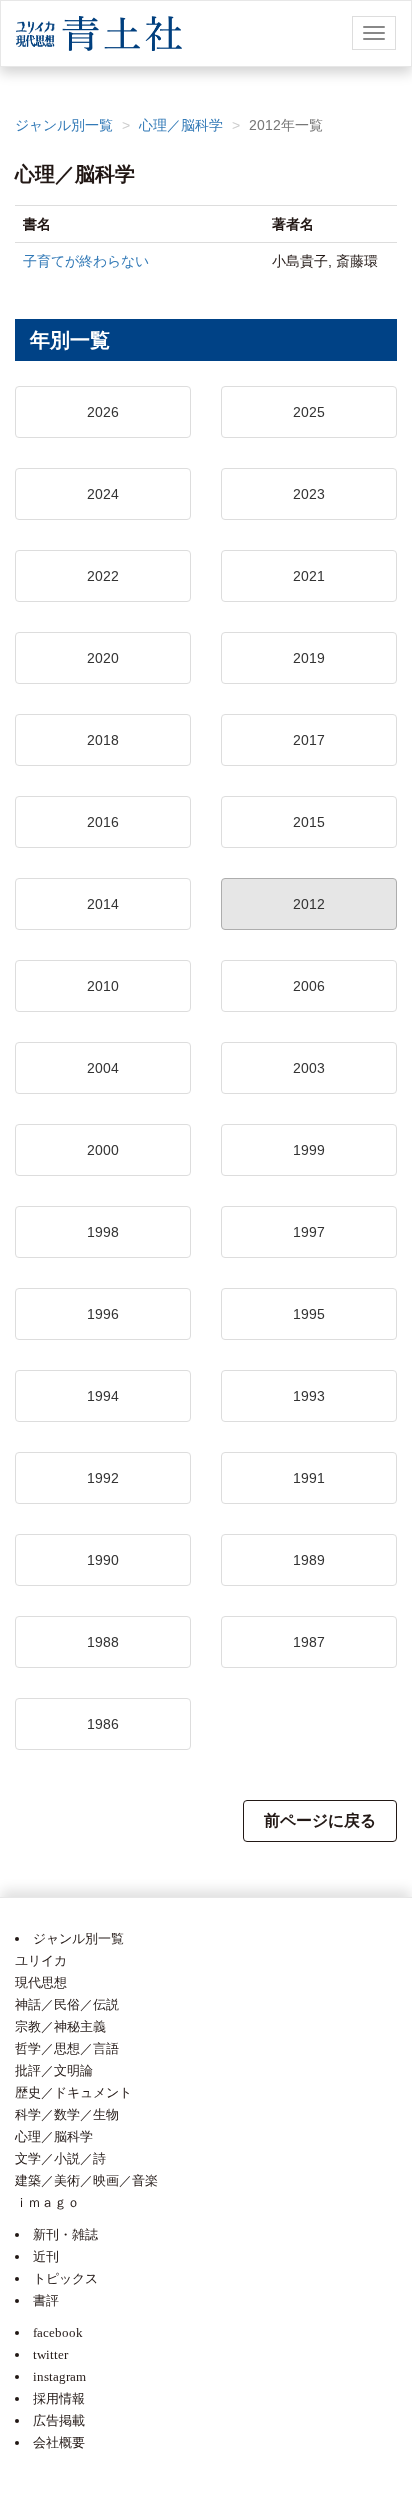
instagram (59, 2376)
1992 (103, 1478)
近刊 (46, 2256)
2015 (309, 822)
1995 (309, 1314)
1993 (309, 1396)
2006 (309, 986)
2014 (103, 904)
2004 (103, 1068)
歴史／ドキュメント (73, 2092)
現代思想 (41, 1982)
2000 (103, 1150)
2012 (309, 904)
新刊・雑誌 (65, 2234)
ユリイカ (41, 1960)
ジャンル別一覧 (64, 125)
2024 (103, 494)
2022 (103, 576)
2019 (309, 658)
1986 (103, 1724)
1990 (103, 1560)
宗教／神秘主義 (60, 2026)
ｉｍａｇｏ (47, 2202)
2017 (309, 740)
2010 (103, 986)
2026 (103, 412)
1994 (103, 1396)
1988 (103, 1642)
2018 (103, 740)
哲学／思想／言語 (67, 2048)
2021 (309, 576)
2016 (103, 822)
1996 (103, 1314)
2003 (309, 1068)
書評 (46, 2300)
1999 (309, 1150)
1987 (309, 1642)
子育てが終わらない (86, 261)
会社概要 (59, 2442)
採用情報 (59, 2398)
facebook (58, 2332)
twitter (50, 2354)
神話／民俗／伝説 (67, 2004)
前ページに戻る (320, 1820)
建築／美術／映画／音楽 (86, 2180)
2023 (309, 494)
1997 (309, 1232)
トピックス (65, 2278)
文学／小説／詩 (60, 2158)
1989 (309, 1560)
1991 (309, 1478)
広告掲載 (59, 2420)
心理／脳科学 (181, 125)
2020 (103, 658)
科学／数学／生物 (67, 2114)
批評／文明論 (54, 2070)
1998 (103, 1232)
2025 (309, 412)
